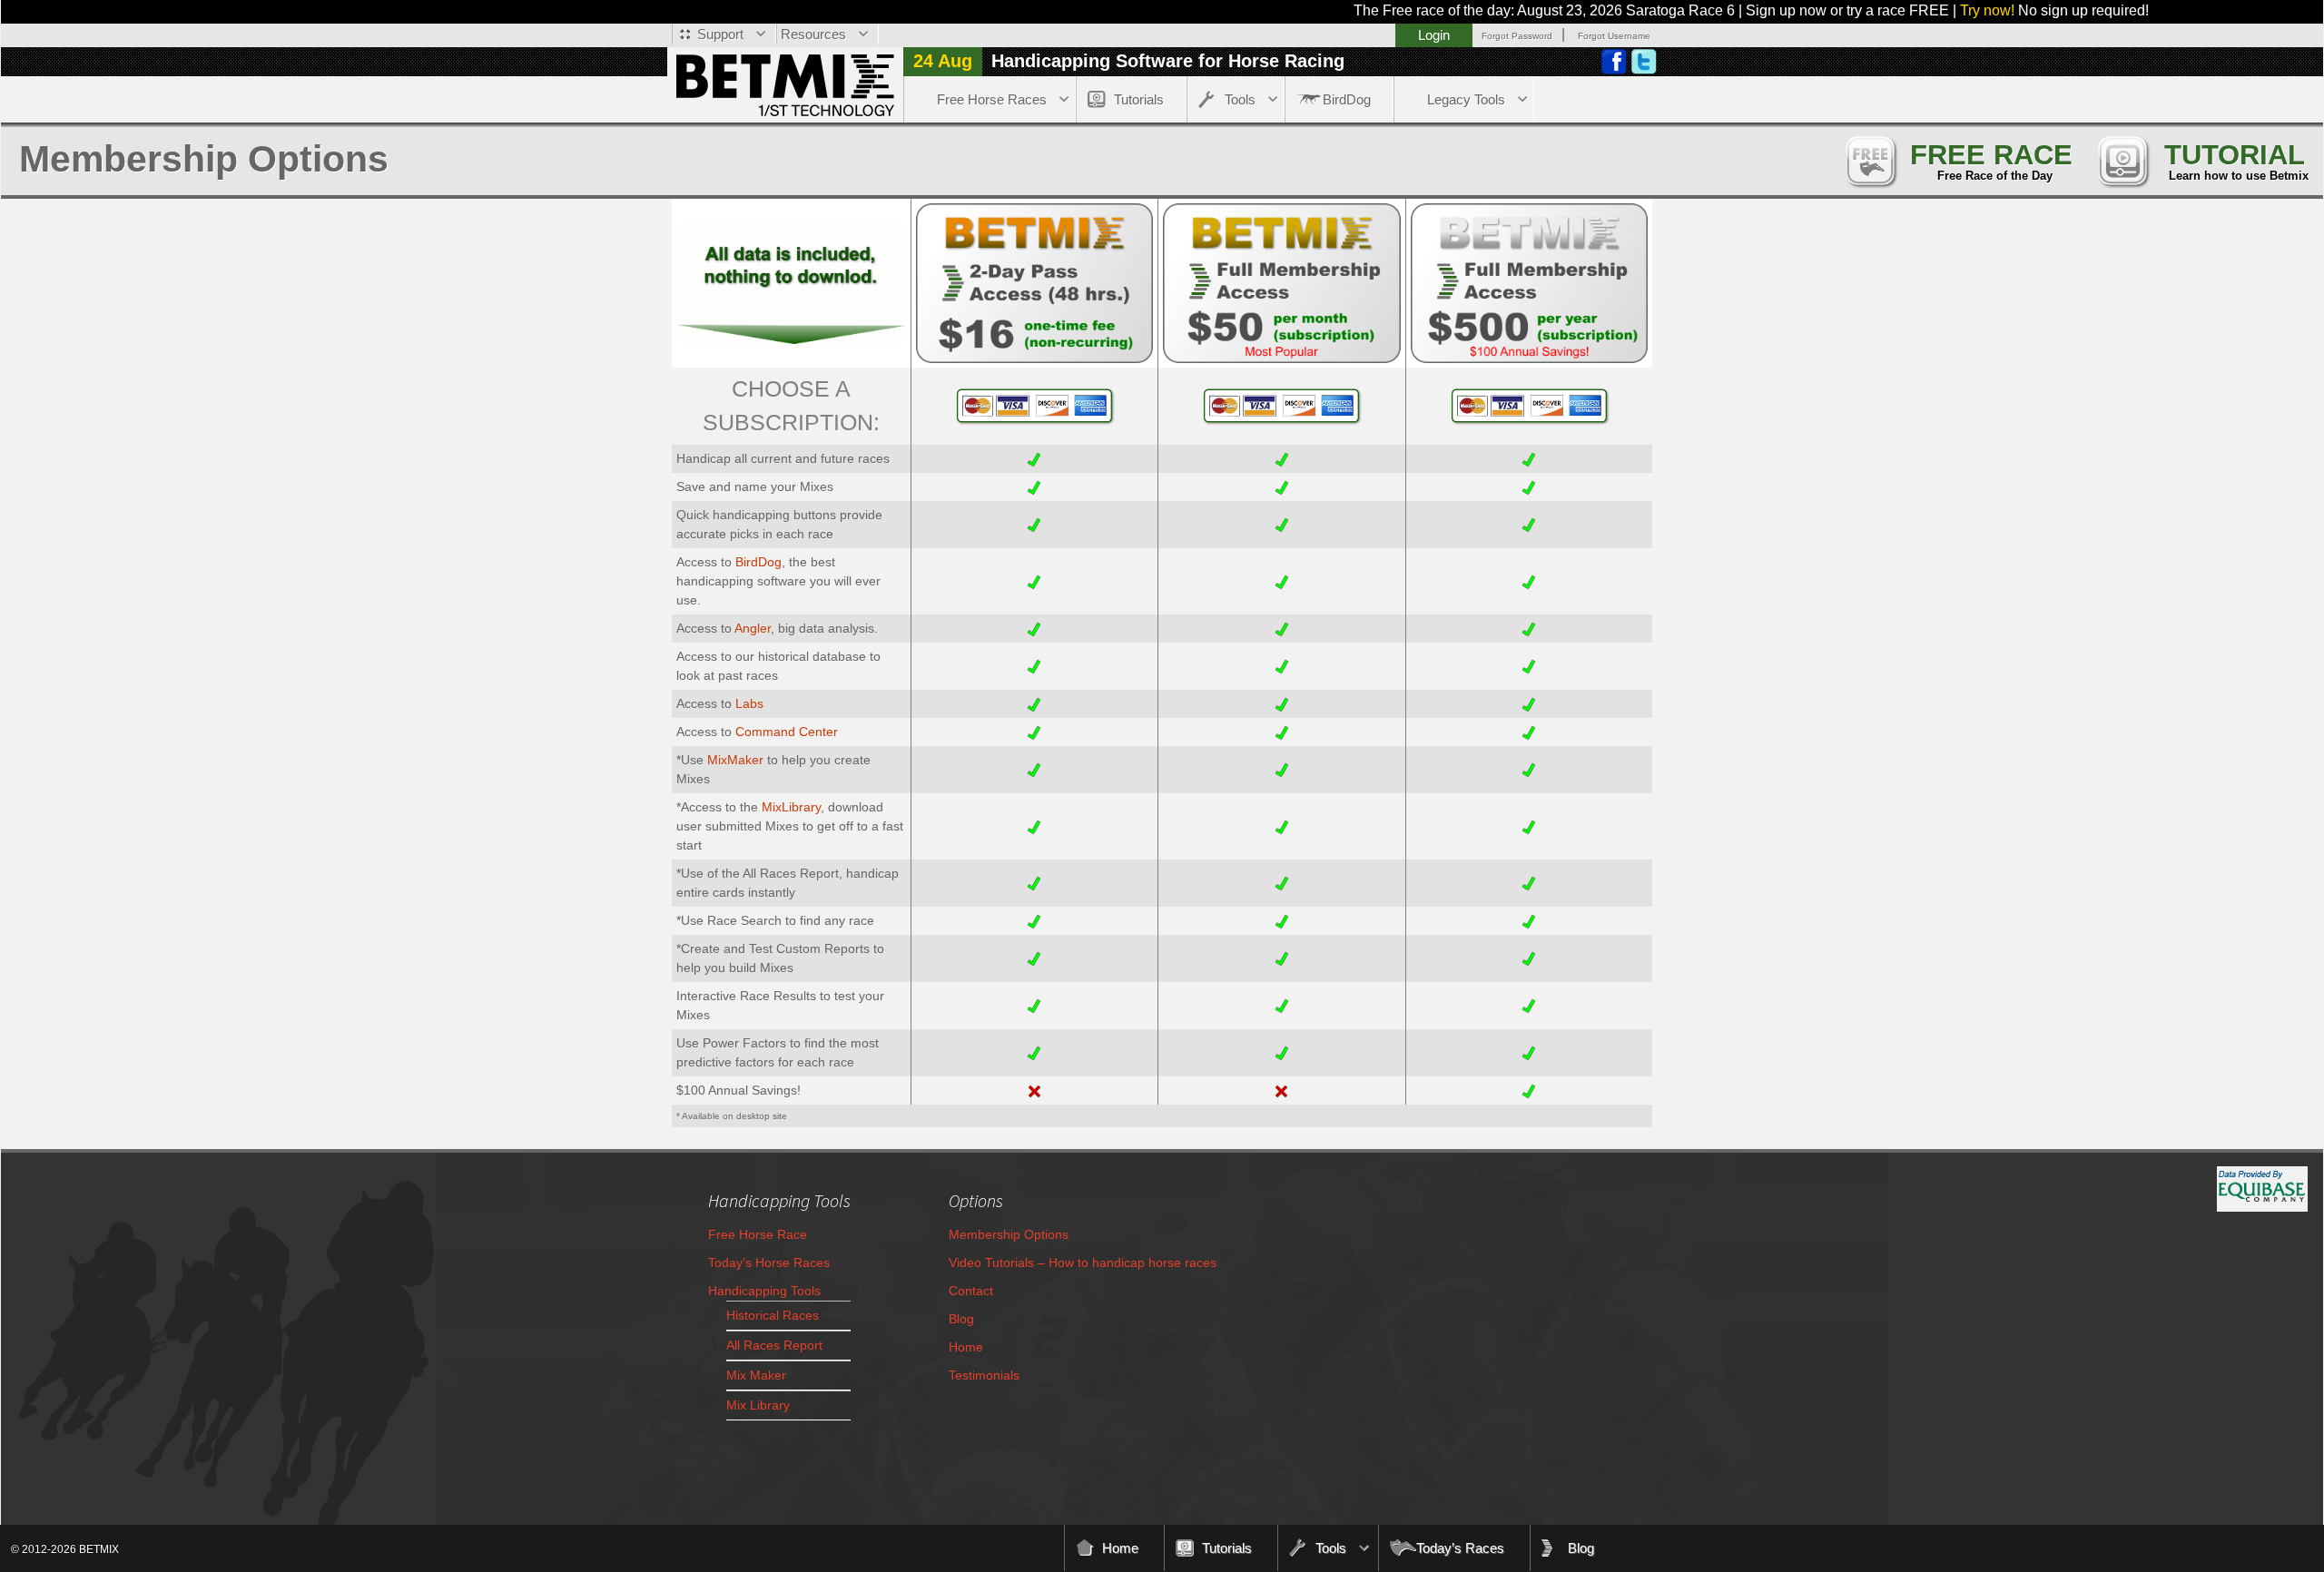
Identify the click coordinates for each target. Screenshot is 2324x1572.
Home (966, 1347)
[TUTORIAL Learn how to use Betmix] (2122, 159)
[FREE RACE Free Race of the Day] (1870, 159)
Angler (753, 628)
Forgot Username (1614, 36)
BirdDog (1347, 99)
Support (720, 34)
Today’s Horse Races (769, 1263)
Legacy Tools (1466, 99)
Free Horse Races (992, 99)
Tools (1240, 99)
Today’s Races (1460, 1548)
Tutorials (1139, 99)
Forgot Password (1517, 36)
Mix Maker (756, 1375)
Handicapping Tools (764, 1291)
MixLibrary (791, 807)
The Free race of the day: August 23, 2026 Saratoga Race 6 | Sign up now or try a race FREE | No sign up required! (1654, 10)
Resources (813, 34)
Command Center (787, 732)
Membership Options (1009, 1234)
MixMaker (735, 760)
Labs (749, 703)
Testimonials (984, 1375)
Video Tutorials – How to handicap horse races (1083, 1263)
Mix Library (758, 1405)
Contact (971, 1291)
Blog (961, 1319)
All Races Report (774, 1345)
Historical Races (773, 1315)
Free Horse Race (758, 1234)
